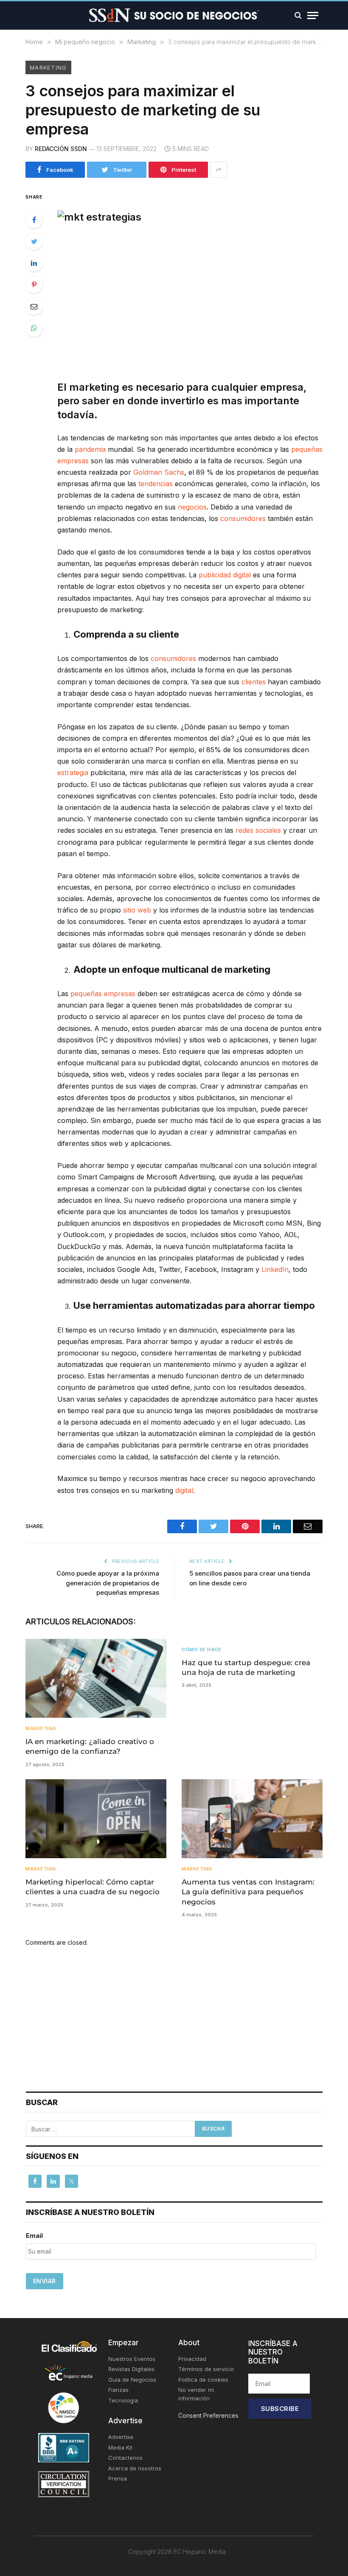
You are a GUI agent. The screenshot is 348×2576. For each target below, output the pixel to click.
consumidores (243, 518)
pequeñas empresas (103, 994)
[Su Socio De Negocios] (174, 15)
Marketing (48, 67)
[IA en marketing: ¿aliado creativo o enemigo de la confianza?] (96, 1679)
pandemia (90, 449)
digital (184, 1490)
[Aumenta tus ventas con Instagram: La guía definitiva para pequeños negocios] (252, 1819)
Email (34, 2236)
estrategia (73, 773)
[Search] (298, 15)
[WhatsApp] (34, 328)
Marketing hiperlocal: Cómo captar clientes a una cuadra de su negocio (93, 1887)
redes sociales (258, 830)
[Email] (34, 306)
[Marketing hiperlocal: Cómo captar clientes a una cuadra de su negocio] (96, 1819)
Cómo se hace (202, 1649)
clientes (254, 682)
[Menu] (313, 15)
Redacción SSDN (61, 149)
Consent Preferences (208, 2415)
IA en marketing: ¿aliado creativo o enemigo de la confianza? (90, 1746)
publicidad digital (225, 575)
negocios (192, 507)
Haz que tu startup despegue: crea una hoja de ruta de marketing (246, 1667)
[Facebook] (34, 220)
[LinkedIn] (34, 263)
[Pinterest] (34, 285)
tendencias (156, 484)
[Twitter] (34, 241)
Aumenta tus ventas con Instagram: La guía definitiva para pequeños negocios (248, 1892)
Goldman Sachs (159, 472)
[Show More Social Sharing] (219, 170)
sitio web (137, 910)
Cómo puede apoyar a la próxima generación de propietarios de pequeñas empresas (108, 1583)
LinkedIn (275, 1269)
